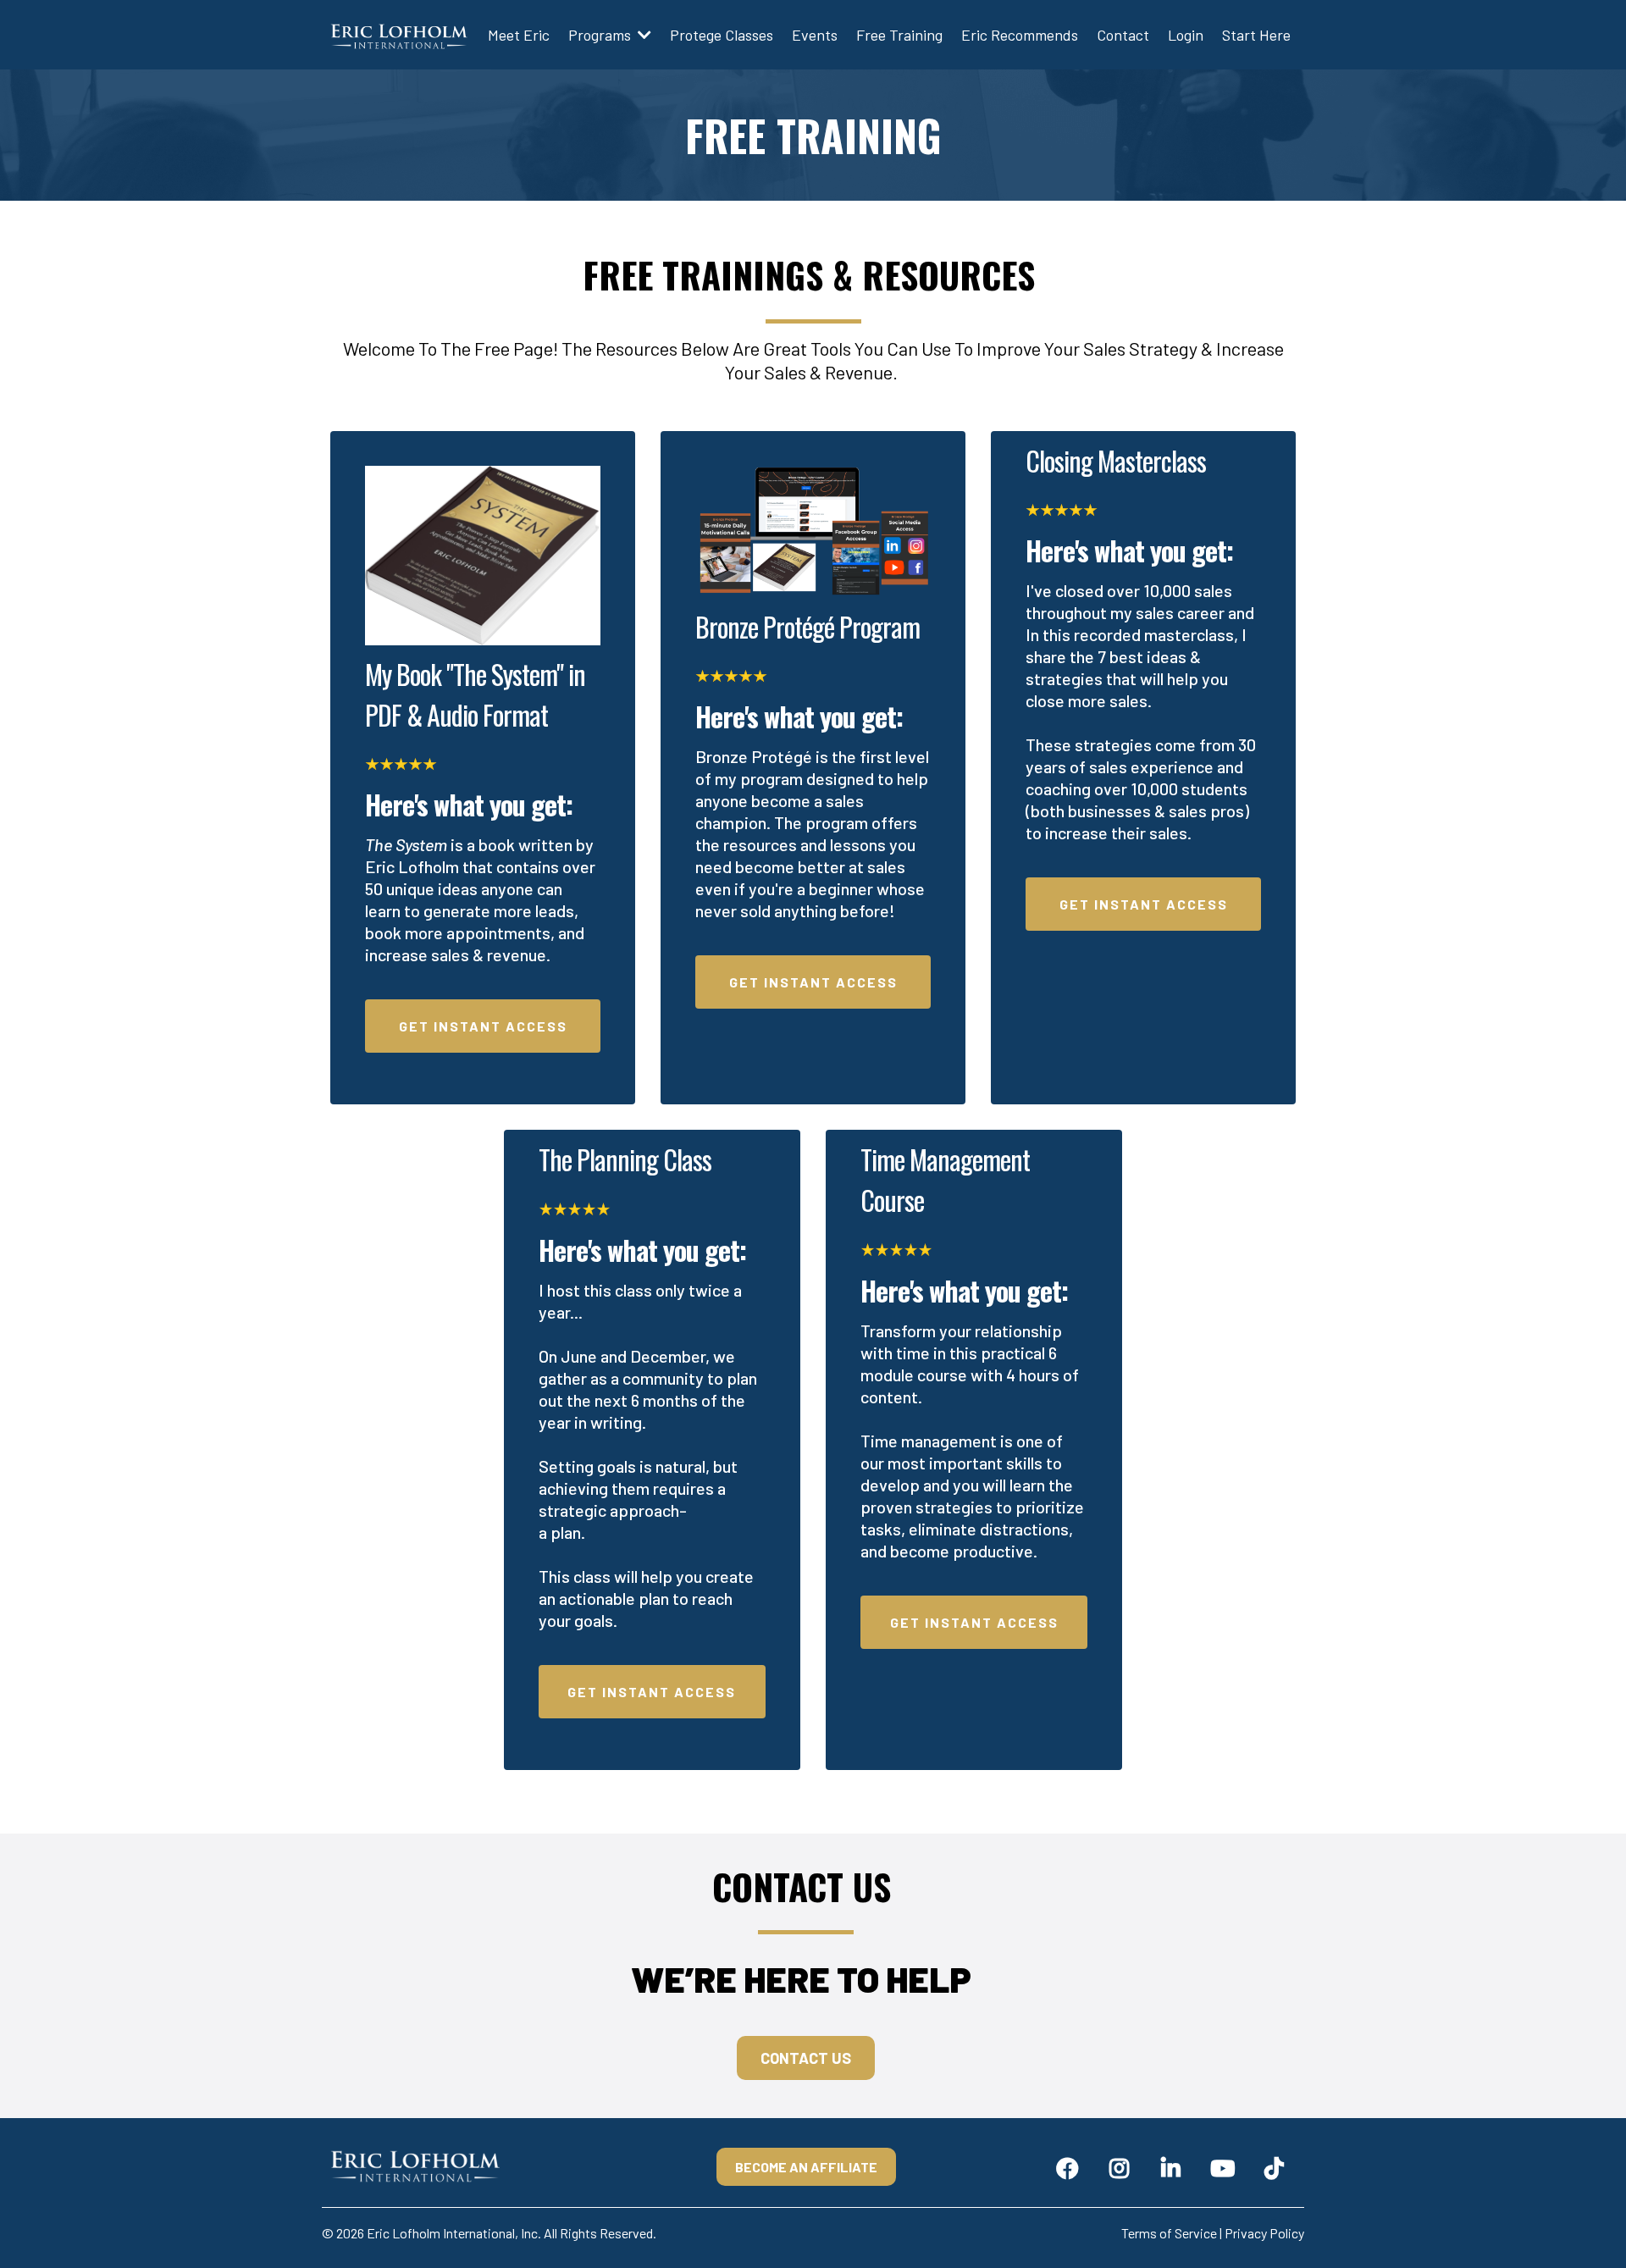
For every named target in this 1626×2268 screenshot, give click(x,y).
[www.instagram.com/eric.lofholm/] (1123, 2167)
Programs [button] (601, 35)
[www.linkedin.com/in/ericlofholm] (1175, 2167)
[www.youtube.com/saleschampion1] (1227, 2167)
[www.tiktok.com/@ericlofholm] (1278, 2167)
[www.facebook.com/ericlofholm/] (1071, 2167)
